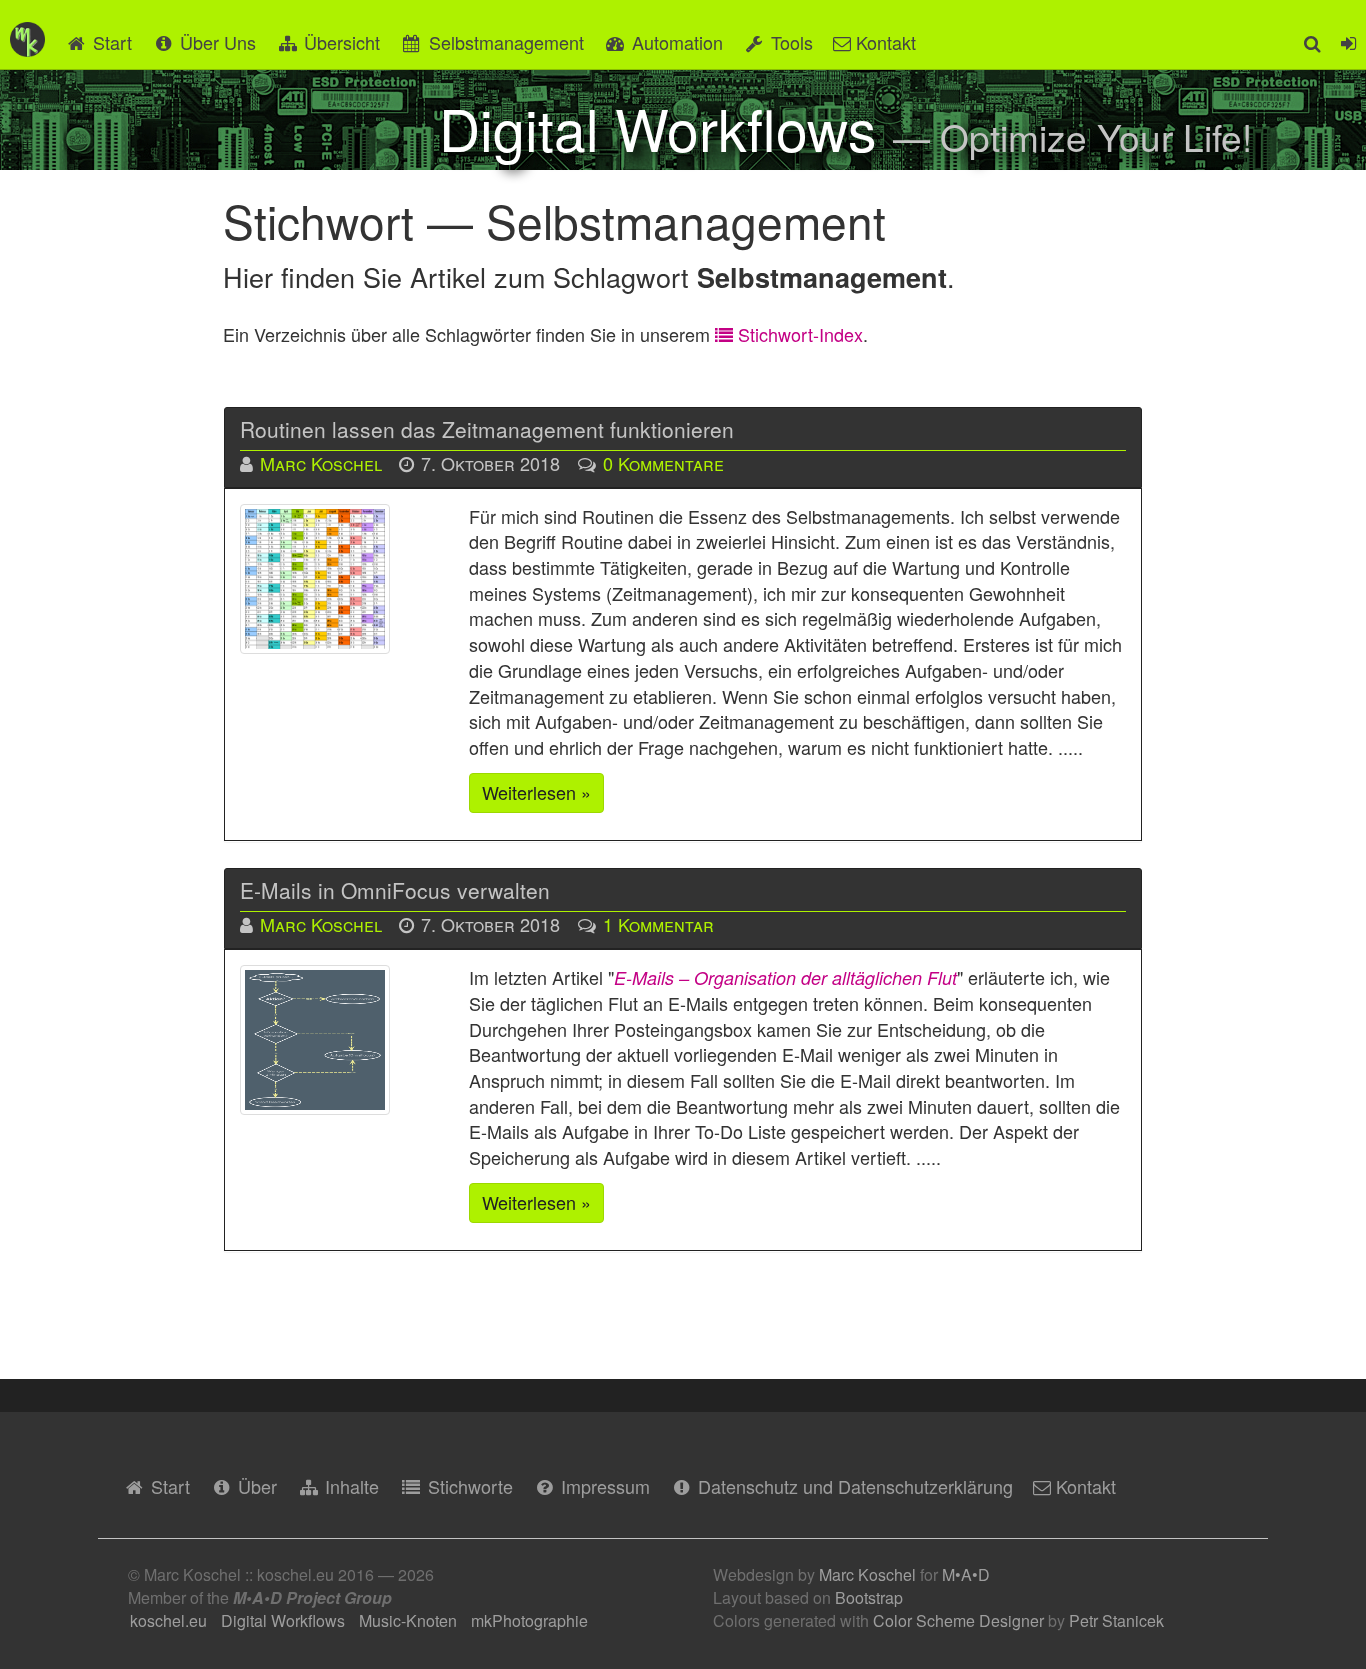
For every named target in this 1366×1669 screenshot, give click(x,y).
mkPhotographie (529, 1620)
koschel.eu (168, 1620)
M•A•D (966, 1574)
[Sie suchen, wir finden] (1312, 34)
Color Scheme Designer (958, 1620)
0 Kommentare (663, 463)
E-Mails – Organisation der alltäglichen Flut (785, 977)
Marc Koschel (321, 463)
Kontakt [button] (883, 42)
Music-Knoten (408, 1620)
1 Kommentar (658, 924)
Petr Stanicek (1116, 1620)
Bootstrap (869, 1597)
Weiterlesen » (536, 792)
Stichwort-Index (798, 334)
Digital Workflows (283, 1620)
